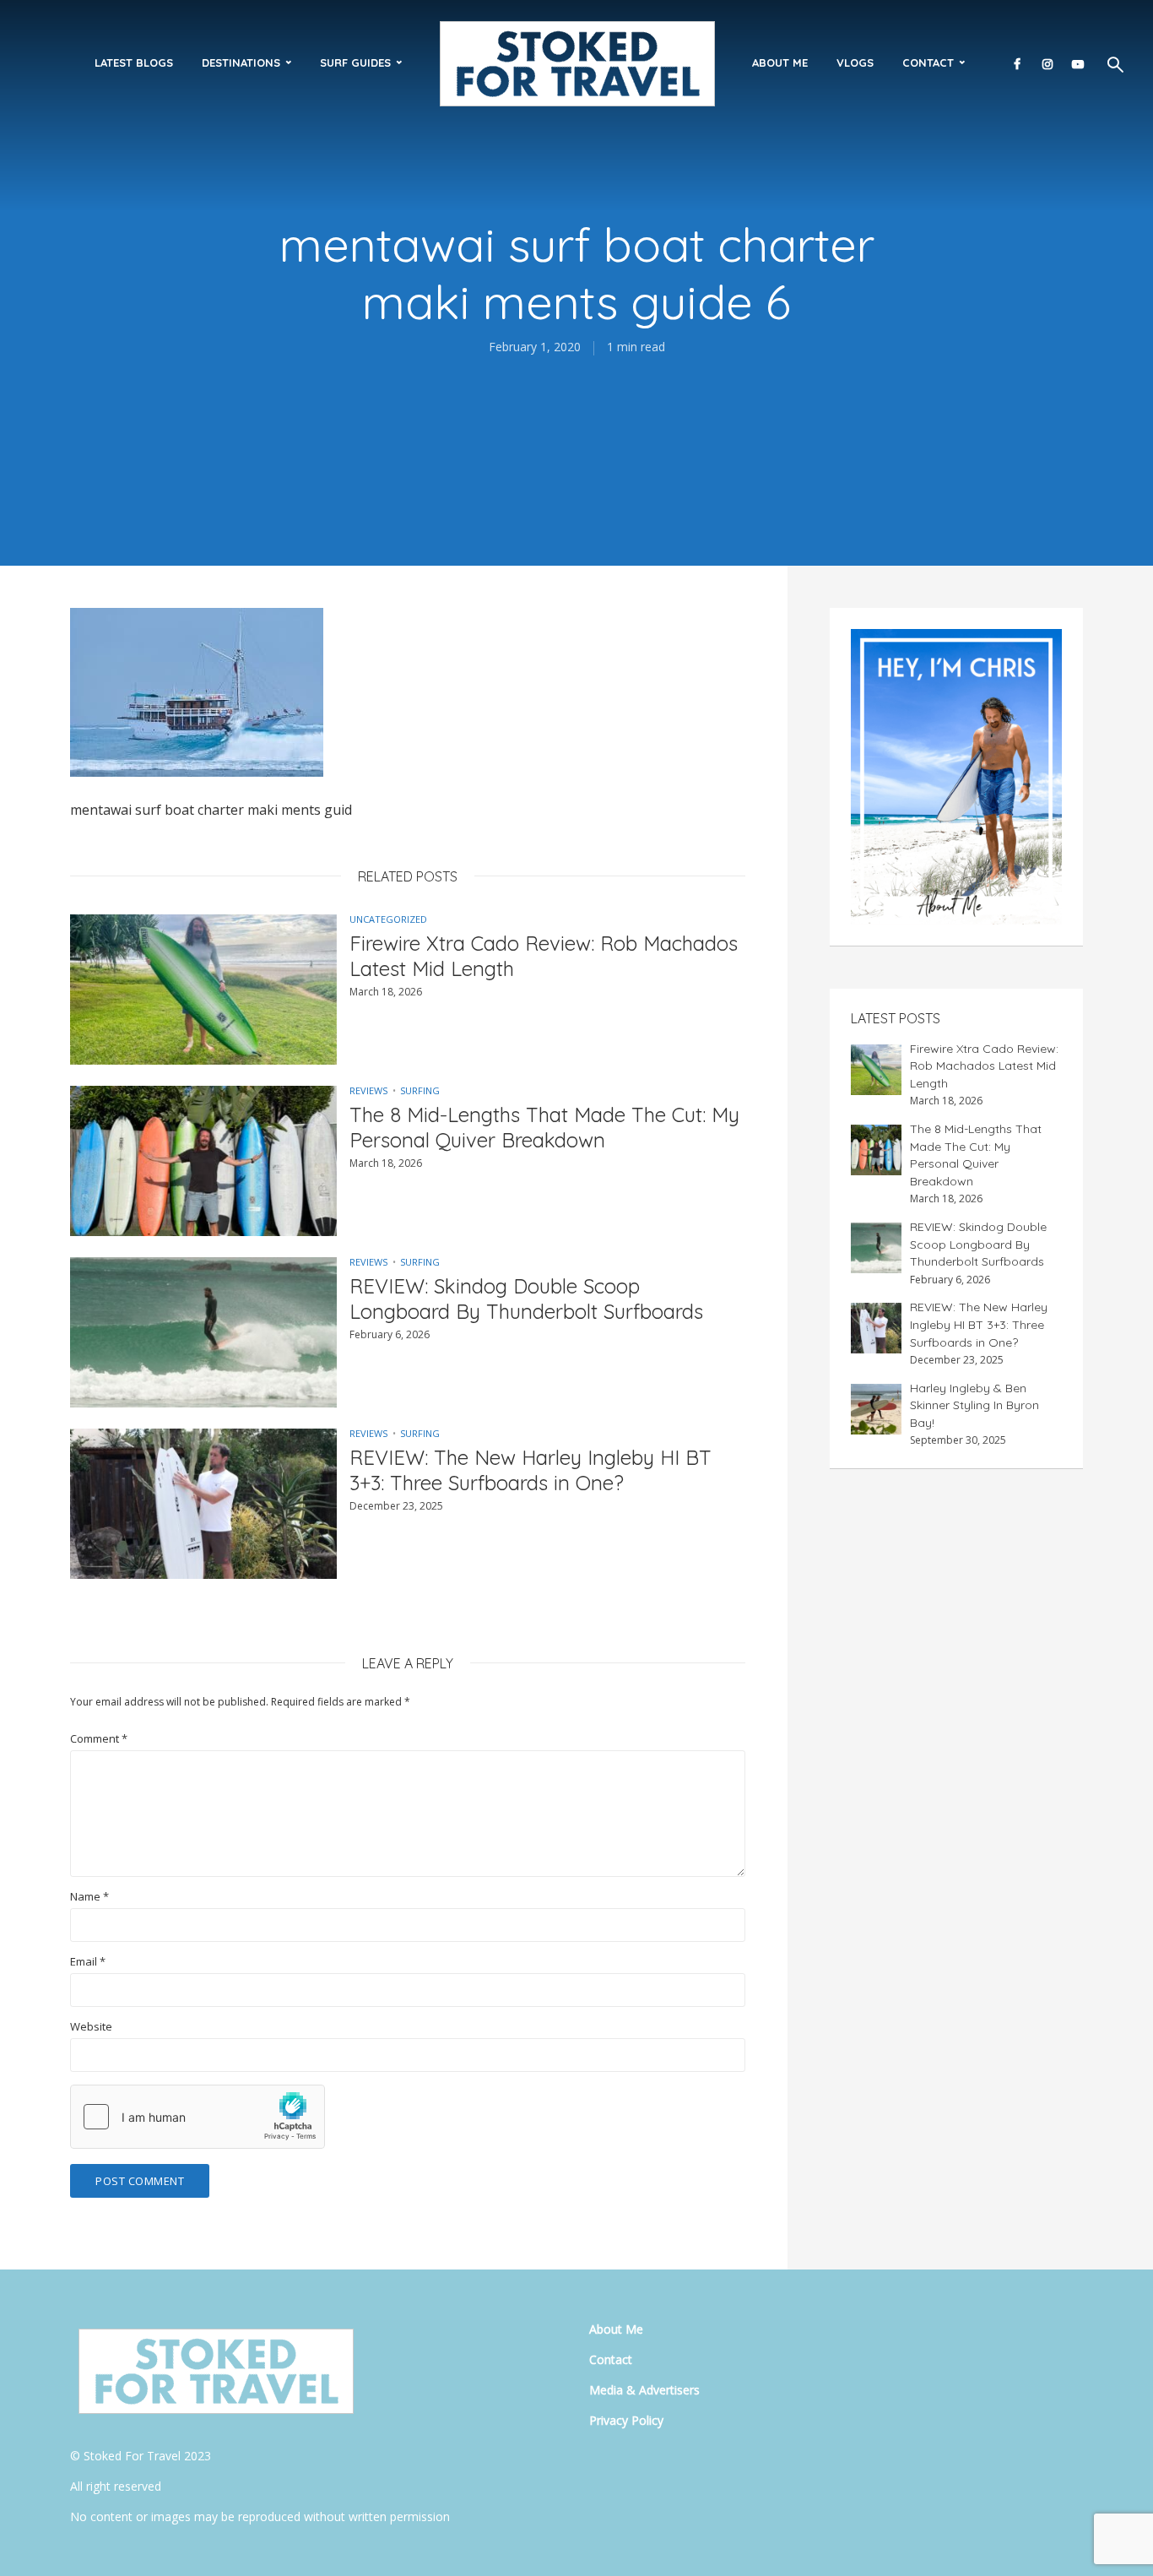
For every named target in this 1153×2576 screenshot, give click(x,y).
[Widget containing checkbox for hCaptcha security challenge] (198, 2117)
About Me (780, 62)
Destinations (241, 62)
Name (89, 1897)
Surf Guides (355, 62)
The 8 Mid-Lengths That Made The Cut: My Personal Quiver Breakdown (544, 1127)
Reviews (368, 1090)
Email (88, 1962)
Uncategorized (388, 919)
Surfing (420, 1090)
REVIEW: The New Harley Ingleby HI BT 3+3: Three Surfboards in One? (530, 1470)
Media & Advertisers (644, 2390)
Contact (928, 62)
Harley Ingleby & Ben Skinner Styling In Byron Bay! (974, 1405)
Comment (99, 1739)
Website (91, 2027)
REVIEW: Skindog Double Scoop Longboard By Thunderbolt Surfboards (526, 1299)
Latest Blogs (134, 62)
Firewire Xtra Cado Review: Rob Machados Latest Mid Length (544, 956)
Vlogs (855, 62)
